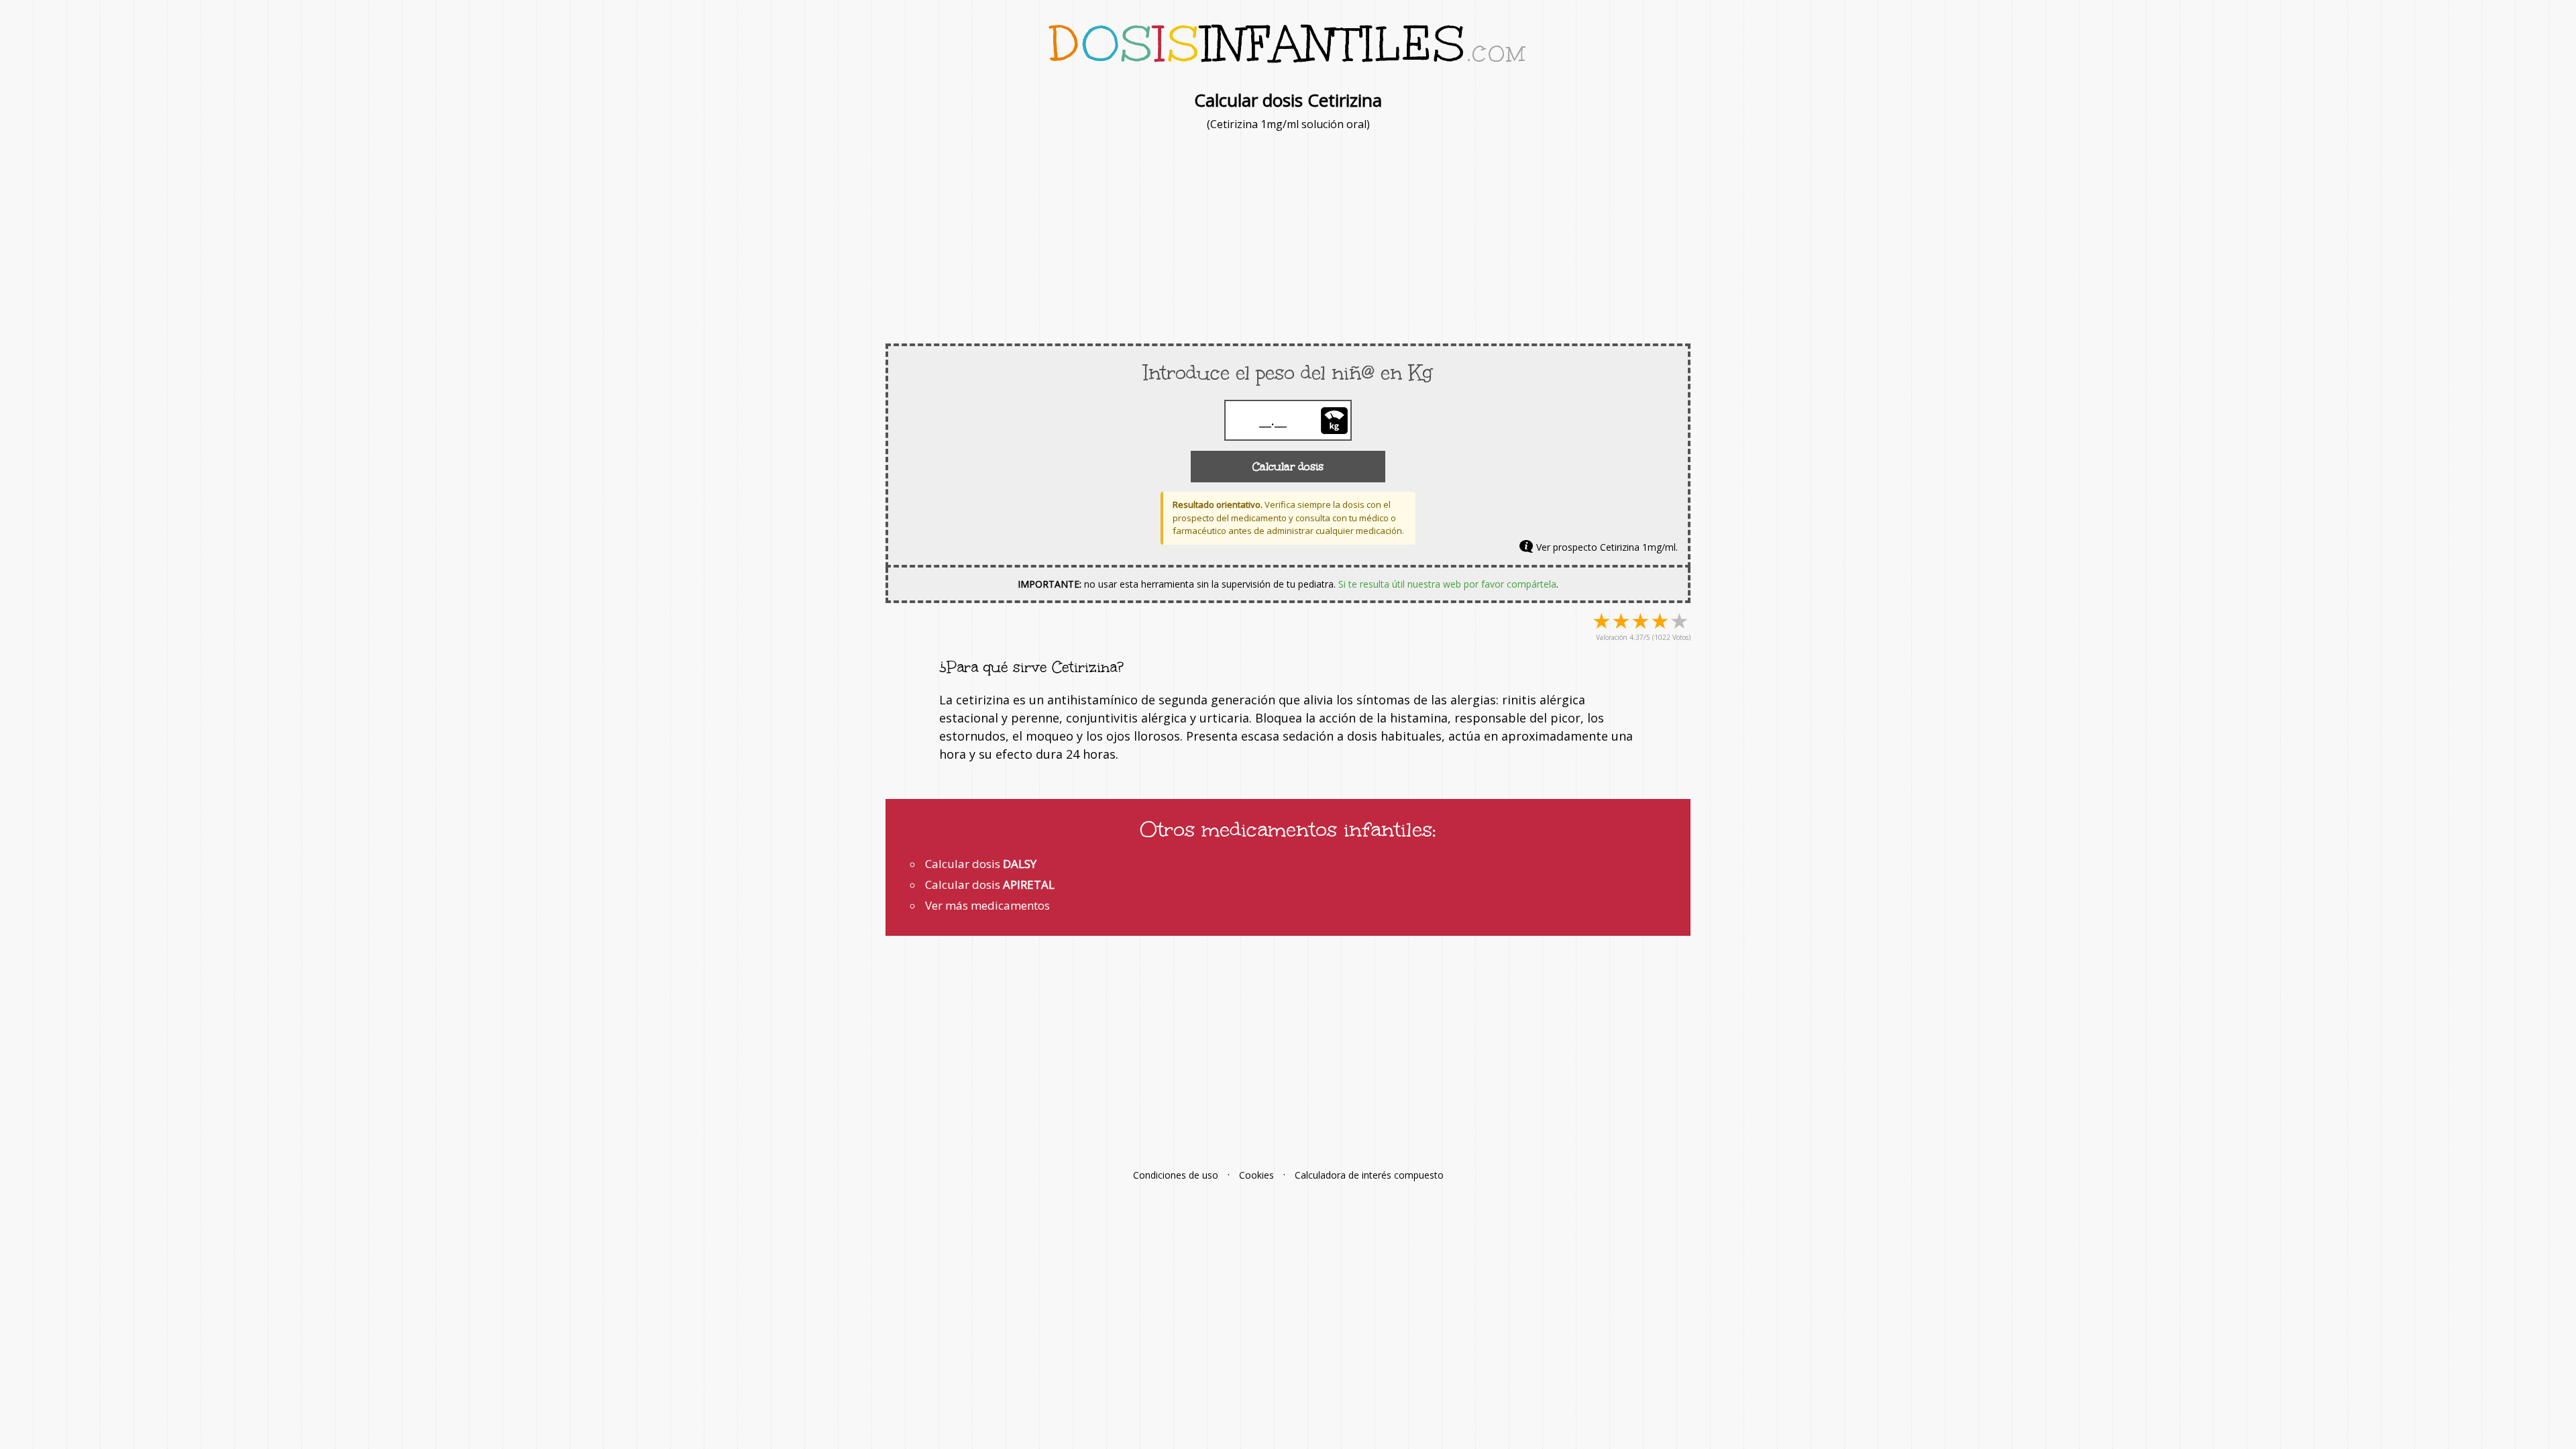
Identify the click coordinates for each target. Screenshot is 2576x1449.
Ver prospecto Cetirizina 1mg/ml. (1607, 547)
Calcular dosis (1288, 467)
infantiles (1288, 44)
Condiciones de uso (1176, 1175)
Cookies (1256, 1175)
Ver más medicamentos (987, 905)
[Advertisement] (1288, 236)
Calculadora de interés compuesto (1369, 1175)
